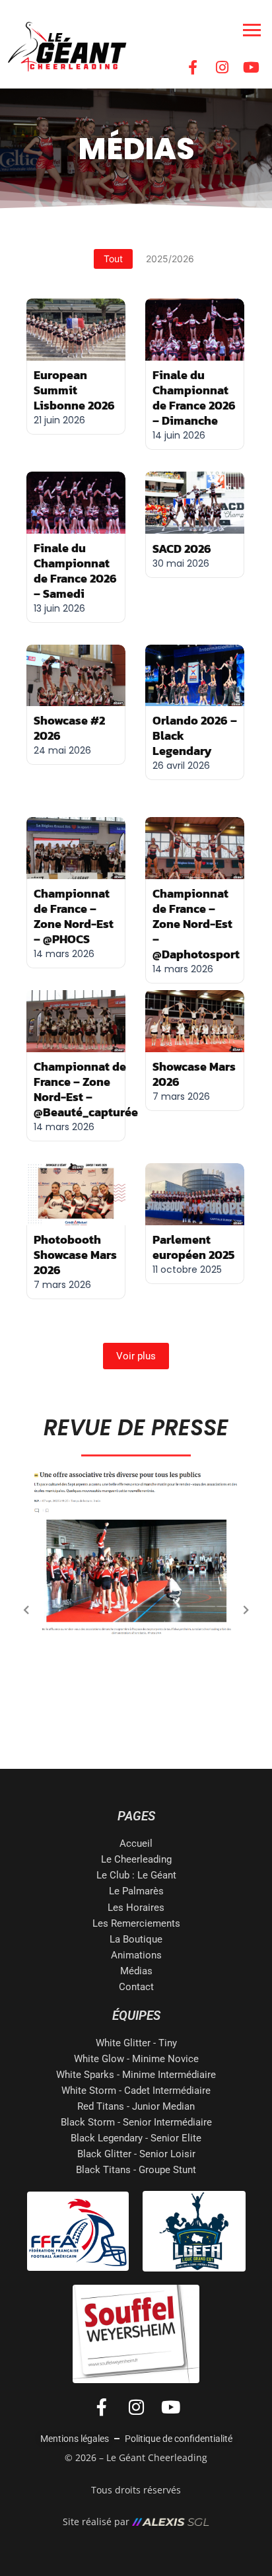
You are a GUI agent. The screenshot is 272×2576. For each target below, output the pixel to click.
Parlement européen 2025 (193, 1247)
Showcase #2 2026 (69, 728)
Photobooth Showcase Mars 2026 (75, 1255)
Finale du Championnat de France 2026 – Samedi (75, 571)
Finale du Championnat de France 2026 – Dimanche (194, 398)
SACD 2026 (182, 549)
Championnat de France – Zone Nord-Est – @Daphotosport (196, 924)
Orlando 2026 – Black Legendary (195, 735)
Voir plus (136, 1356)
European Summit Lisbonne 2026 (74, 390)
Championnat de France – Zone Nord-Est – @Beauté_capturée (86, 1089)
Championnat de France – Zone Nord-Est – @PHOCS (74, 916)
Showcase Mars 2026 (194, 1074)
